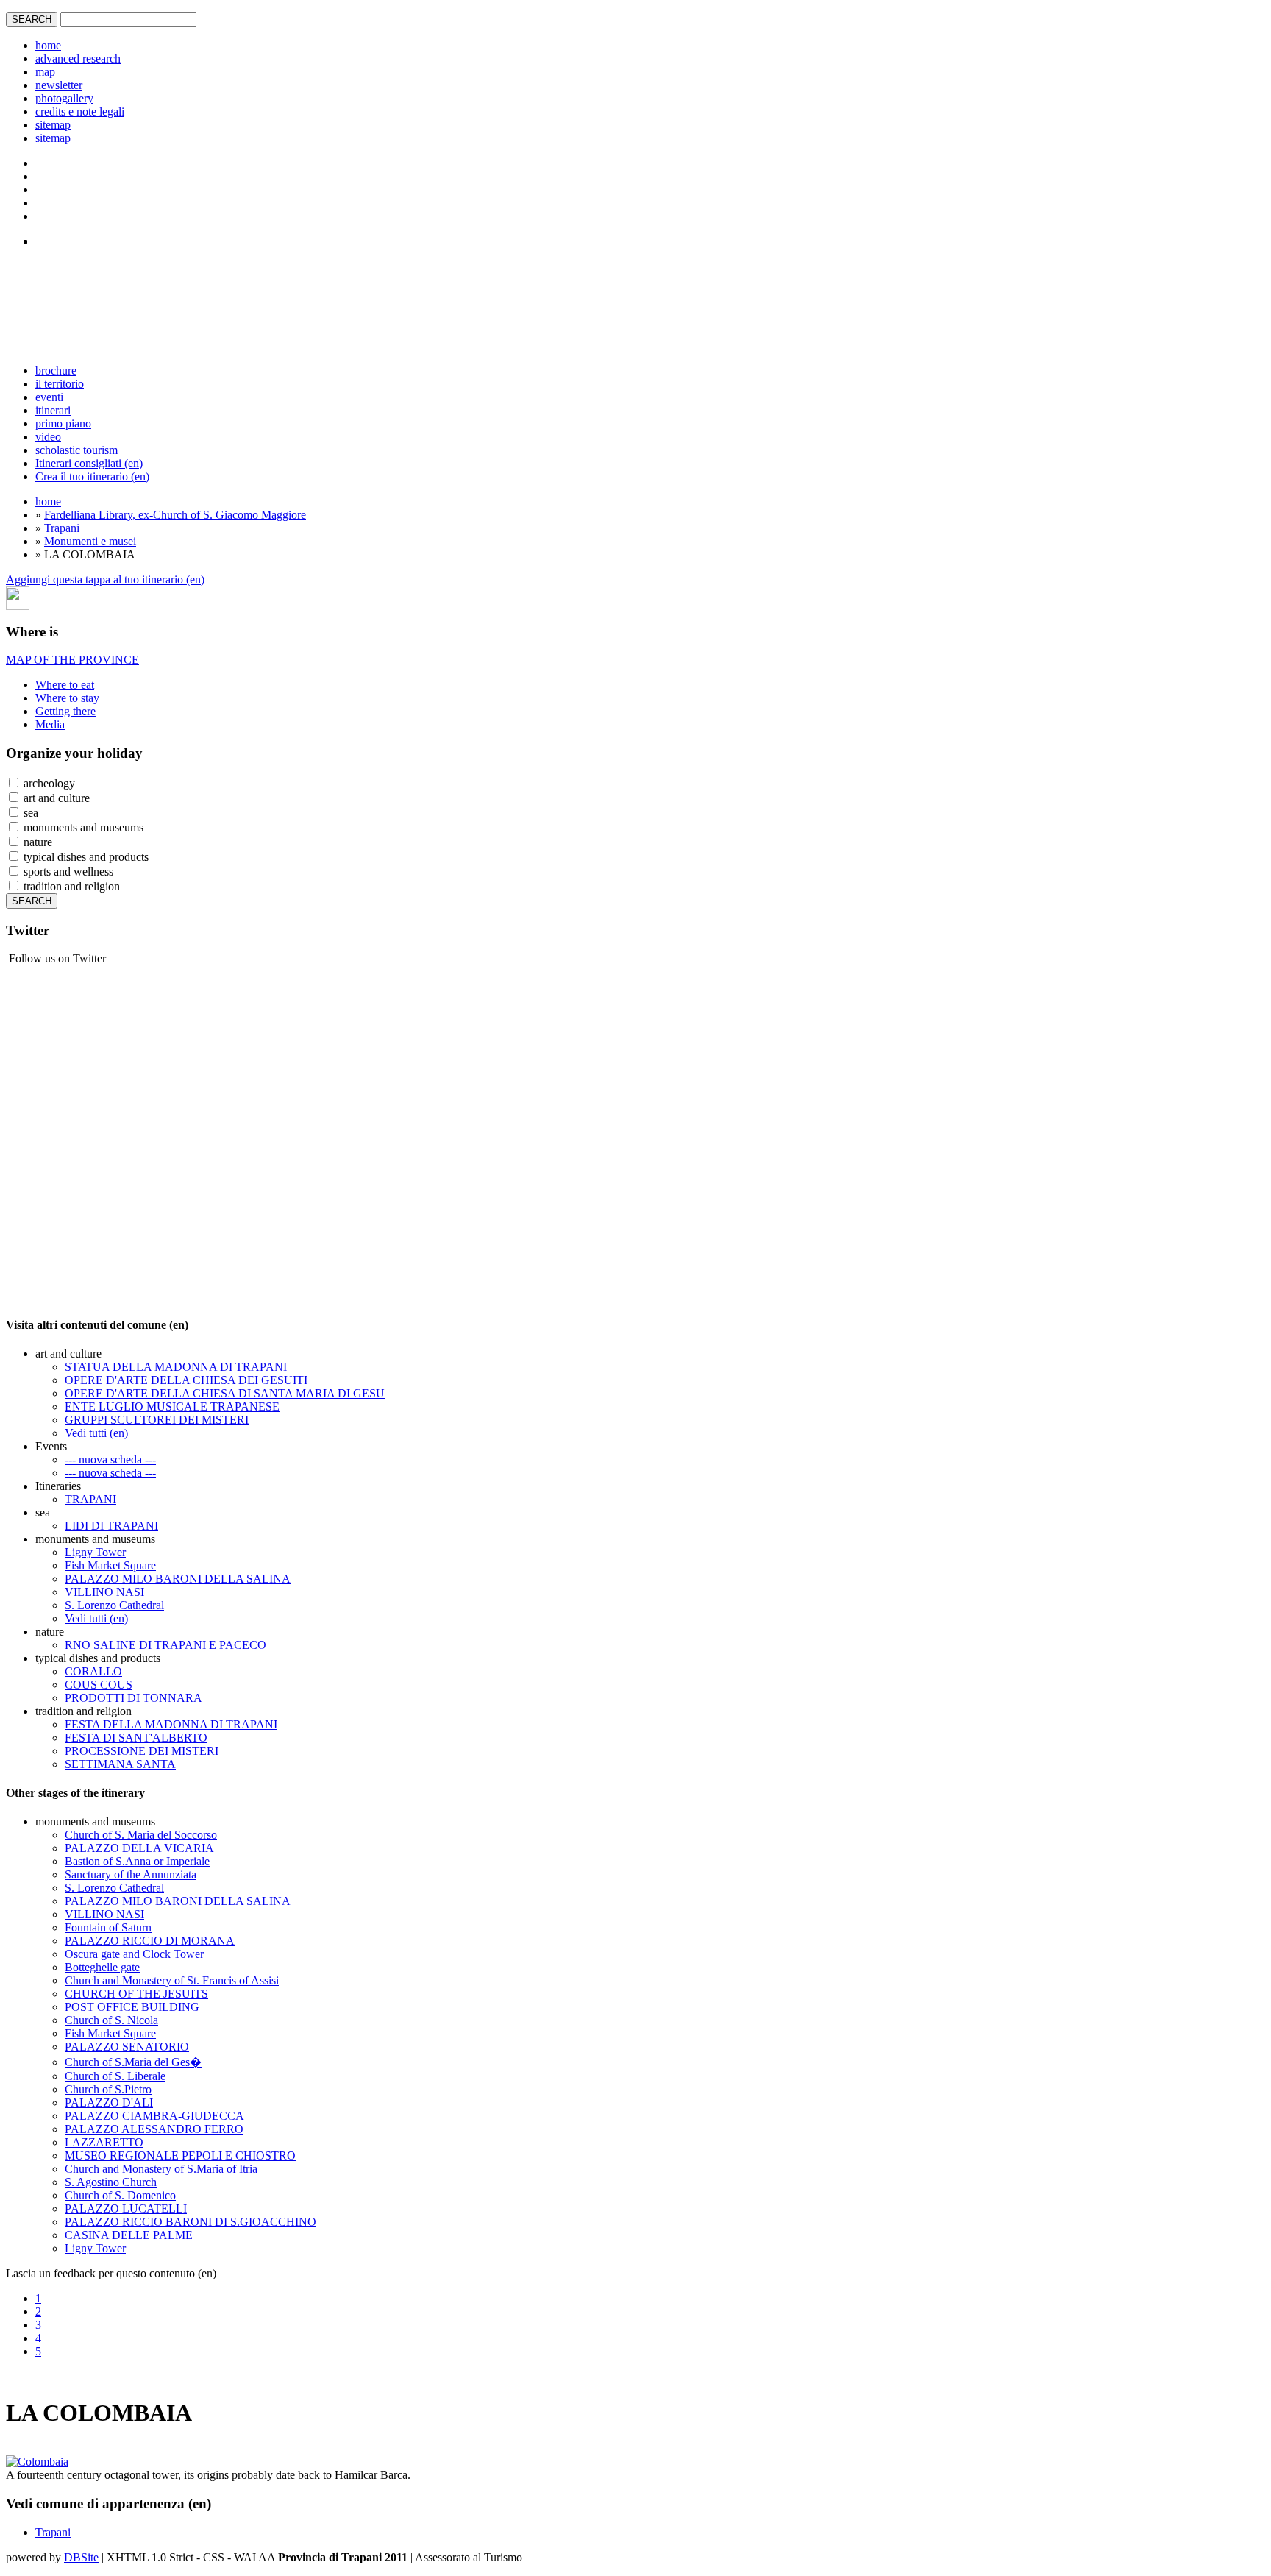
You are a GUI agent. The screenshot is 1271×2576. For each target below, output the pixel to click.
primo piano (63, 423)
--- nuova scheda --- (110, 1459)
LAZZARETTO (104, 2142)
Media (50, 724)
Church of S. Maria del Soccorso (141, 1835)
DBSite (81, 2557)
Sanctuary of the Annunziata (131, 1874)
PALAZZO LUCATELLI (126, 2208)
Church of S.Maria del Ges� (133, 2062)
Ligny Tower (95, 1552)
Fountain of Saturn (108, 1927)
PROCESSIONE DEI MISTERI (142, 1751)
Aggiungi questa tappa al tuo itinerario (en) (105, 579)
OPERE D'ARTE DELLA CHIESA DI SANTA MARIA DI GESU (225, 1393)
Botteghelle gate (102, 1967)
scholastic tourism (76, 450)
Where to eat (65, 685)
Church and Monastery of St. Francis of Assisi (172, 1980)
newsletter (59, 85)
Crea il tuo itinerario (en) (92, 476)
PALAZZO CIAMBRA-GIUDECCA (154, 2116)
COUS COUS (99, 1685)
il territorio (60, 384)
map (45, 72)
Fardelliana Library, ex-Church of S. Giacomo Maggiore (175, 515)
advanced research (78, 58)
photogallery (64, 98)
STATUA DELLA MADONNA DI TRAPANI (176, 1367)
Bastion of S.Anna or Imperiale (137, 1861)
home (48, 45)
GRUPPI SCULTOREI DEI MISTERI (157, 1420)
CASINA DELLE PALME (129, 2235)
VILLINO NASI (104, 1592)
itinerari (53, 410)
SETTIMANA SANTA (120, 1764)
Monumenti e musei (90, 541)
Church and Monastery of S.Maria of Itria (161, 2169)
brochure (56, 370)
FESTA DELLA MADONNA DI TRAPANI (171, 1724)
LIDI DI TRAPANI (111, 1526)
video (48, 437)
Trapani (62, 528)
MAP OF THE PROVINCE (72, 660)
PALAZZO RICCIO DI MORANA (150, 1941)
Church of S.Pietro (108, 2089)
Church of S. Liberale (115, 2076)
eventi (49, 397)
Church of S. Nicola (111, 2020)
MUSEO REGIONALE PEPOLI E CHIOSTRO (180, 2155)
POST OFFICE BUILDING (132, 2007)
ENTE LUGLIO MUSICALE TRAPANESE (172, 1406)
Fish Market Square (110, 1565)
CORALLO (93, 1671)
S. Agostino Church (111, 2182)
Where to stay (67, 698)
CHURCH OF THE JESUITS (136, 1994)
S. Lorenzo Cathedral (114, 1605)
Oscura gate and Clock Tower (134, 1954)
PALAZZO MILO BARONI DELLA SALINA (178, 1579)
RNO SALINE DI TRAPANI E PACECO (165, 1645)
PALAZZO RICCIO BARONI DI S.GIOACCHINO (191, 2222)
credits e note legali (80, 111)
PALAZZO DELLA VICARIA (139, 1848)
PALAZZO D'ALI (109, 2103)
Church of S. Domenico (120, 2195)
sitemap (53, 125)
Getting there (65, 711)
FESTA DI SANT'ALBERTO (136, 1738)
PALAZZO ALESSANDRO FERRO (154, 2129)
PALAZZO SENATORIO (127, 2047)
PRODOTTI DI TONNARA (133, 1698)
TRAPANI (90, 1499)
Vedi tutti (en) (96, 1433)
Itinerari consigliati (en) (89, 463)
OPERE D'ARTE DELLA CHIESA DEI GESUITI (186, 1380)
